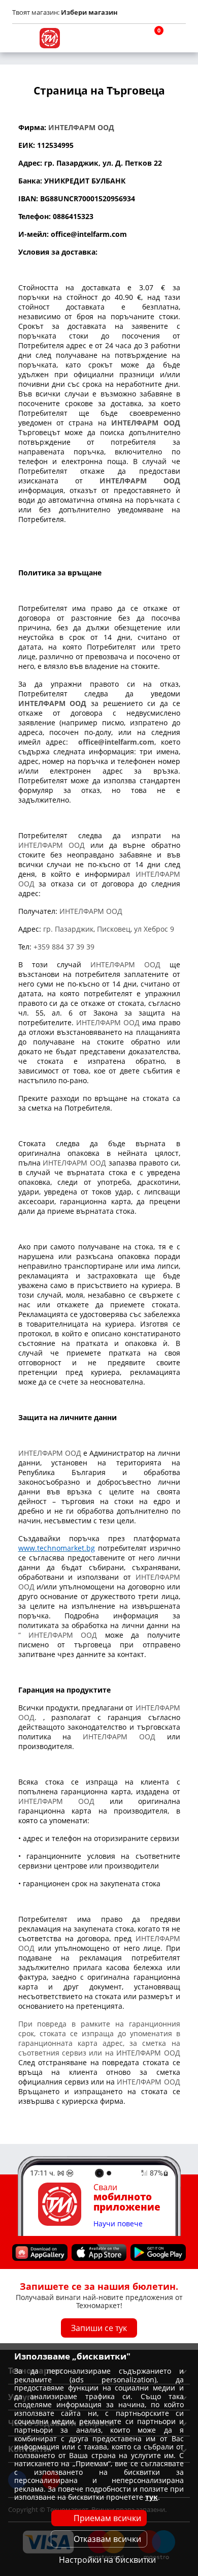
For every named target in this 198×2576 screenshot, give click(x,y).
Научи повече (118, 2224)
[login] (176, 38)
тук (152, 2497)
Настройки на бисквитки (107, 2560)
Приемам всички (107, 2518)
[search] (127, 38)
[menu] (22, 38)
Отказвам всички (107, 2539)
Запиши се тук (99, 2328)
